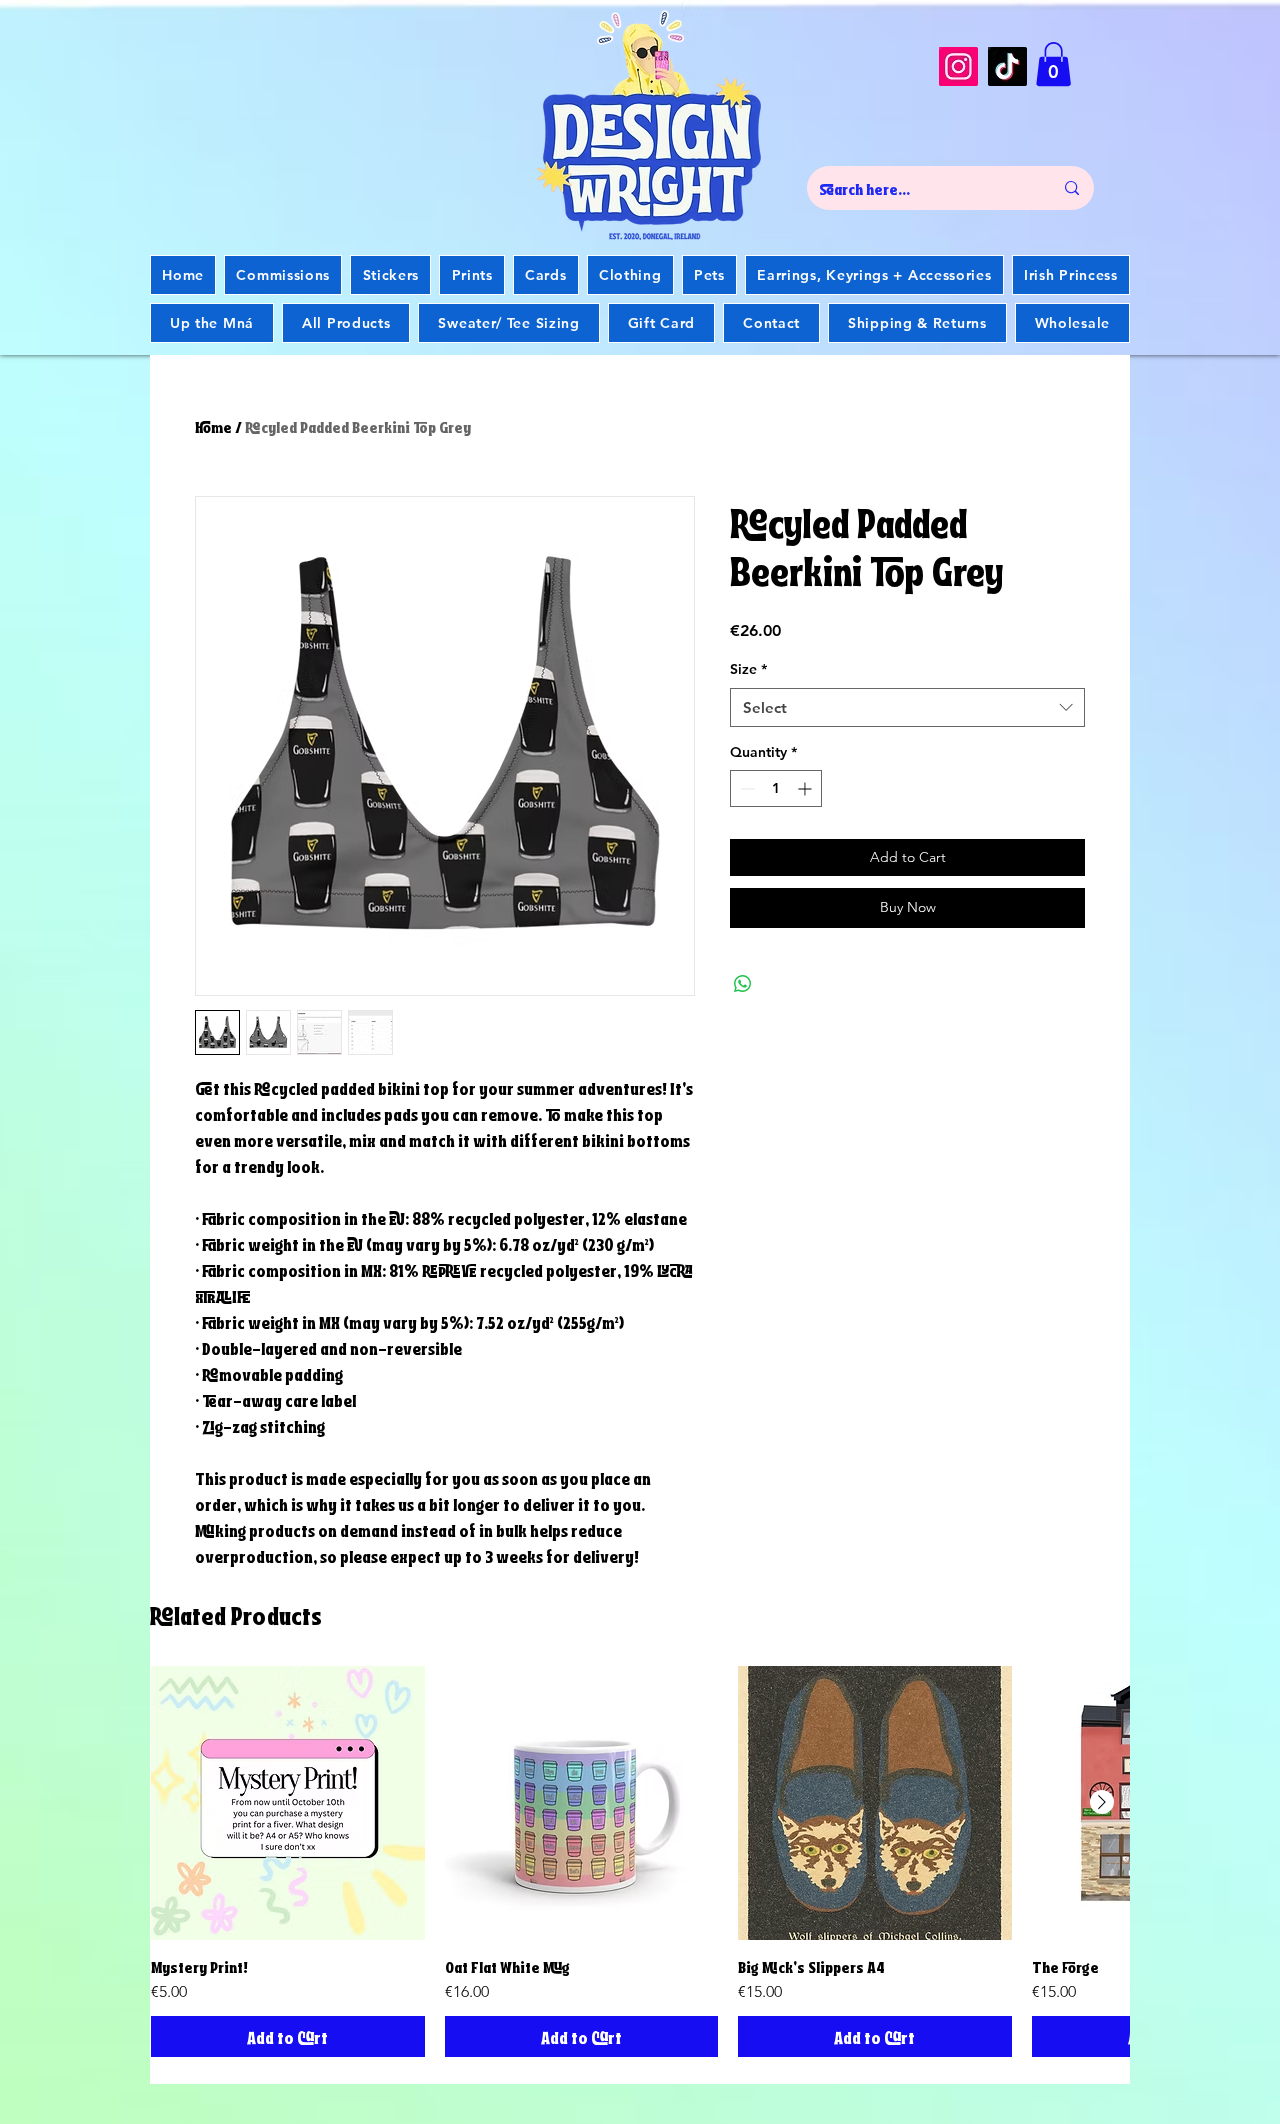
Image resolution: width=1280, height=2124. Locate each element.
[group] (640, 1861)
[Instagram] (958, 66)
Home (213, 425)
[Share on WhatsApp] (743, 984)
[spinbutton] (776, 788)
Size (748, 669)
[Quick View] (288, 1803)
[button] (1053, 64)
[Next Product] (1102, 1802)
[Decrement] (745, 788)
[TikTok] (1007, 66)
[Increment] (806, 788)
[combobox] (907, 707)
